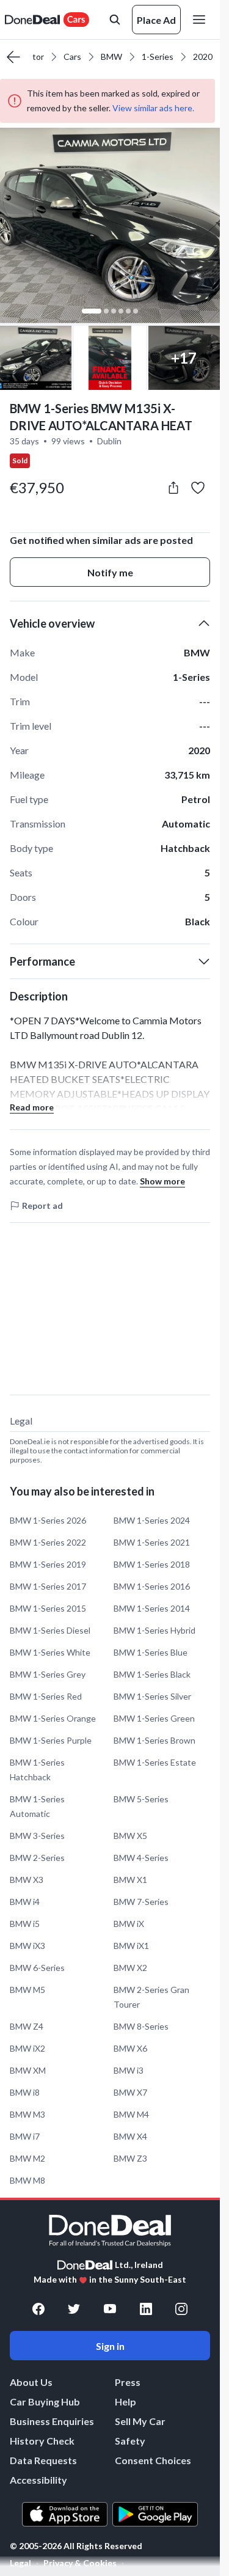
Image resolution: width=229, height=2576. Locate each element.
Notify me (110, 572)
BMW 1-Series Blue (151, 1652)
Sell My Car (140, 2421)
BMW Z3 (130, 2158)
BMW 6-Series (37, 1968)
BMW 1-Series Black (152, 1674)
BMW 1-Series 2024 (152, 1520)
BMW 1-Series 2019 (48, 1564)
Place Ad (156, 20)
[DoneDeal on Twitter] (74, 2309)
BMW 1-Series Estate (155, 1762)
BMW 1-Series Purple (51, 1740)
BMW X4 (130, 2136)
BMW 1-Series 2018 (152, 1564)
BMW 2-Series (37, 1858)
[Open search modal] (115, 20)
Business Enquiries (52, 2421)
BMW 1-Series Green (154, 1718)
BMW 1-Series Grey (48, 1674)
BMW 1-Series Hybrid (154, 1630)
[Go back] (13, 57)
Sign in (110, 2346)
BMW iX (129, 1924)
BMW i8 (25, 2092)
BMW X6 (130, 2048)
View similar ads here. (153, 108)
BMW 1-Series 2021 (152, 1542)
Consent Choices (153, 2460)
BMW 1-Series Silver (152, 1696)
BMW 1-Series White (50, 1652)
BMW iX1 (131, 1946)
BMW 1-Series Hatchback (37, 1770)
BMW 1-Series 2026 (48, 1520)
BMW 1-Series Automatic (37, 1806)
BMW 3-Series (37, 1836)
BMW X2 (130, 1968)
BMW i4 (25, 1902)
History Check (42, 2441)
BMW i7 (25, 2136)
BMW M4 (131, 2114)
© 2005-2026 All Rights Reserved (76, 2546)
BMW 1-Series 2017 (48, 1586)
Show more (162, 1181)
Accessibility (38, 2480)
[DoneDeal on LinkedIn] (146, 2309)
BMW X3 (27, 1880)
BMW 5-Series (141, 1799)
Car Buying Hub (45, 2402)
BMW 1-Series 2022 (48, 1542)
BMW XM (28, 2070)
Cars (72, 57)
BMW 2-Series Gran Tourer (151, 1997)
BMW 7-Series (141, 1902)
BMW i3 (129, 2070)
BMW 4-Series (141, 1858)
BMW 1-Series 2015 (48, 1608)
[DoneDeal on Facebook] (38, 2309)
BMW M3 (27, 2114)
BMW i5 (25, 1924)
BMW (111, 57)
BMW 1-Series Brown (154, 1740)
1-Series (158, 57)
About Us (31, 2382)
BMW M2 (27, 2158)
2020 (203, 57)
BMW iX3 (27, 1946)
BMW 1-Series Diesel (50, 1630)
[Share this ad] (173, 488)
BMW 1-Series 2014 (152, 1608)
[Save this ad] (198, 488)
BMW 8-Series (141, 2026)
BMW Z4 (27, 2026)
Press (128, 2382)
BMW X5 (130, 1836)
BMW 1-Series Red (46, 1696)
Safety (130, 2441)
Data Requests (43, 2460)
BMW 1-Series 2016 (152, 1586)
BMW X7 (130, 2092)
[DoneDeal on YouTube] (110, 2309)
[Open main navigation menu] (202, 20)
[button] (110, 226)
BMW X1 (130, 1880)
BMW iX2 (27, 2048)
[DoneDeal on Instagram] (181, 2309)
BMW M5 (27, 1990)
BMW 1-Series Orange (53, 1718)
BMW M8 (27, 2180)
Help (125, 2402)
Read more (32, 1107)
